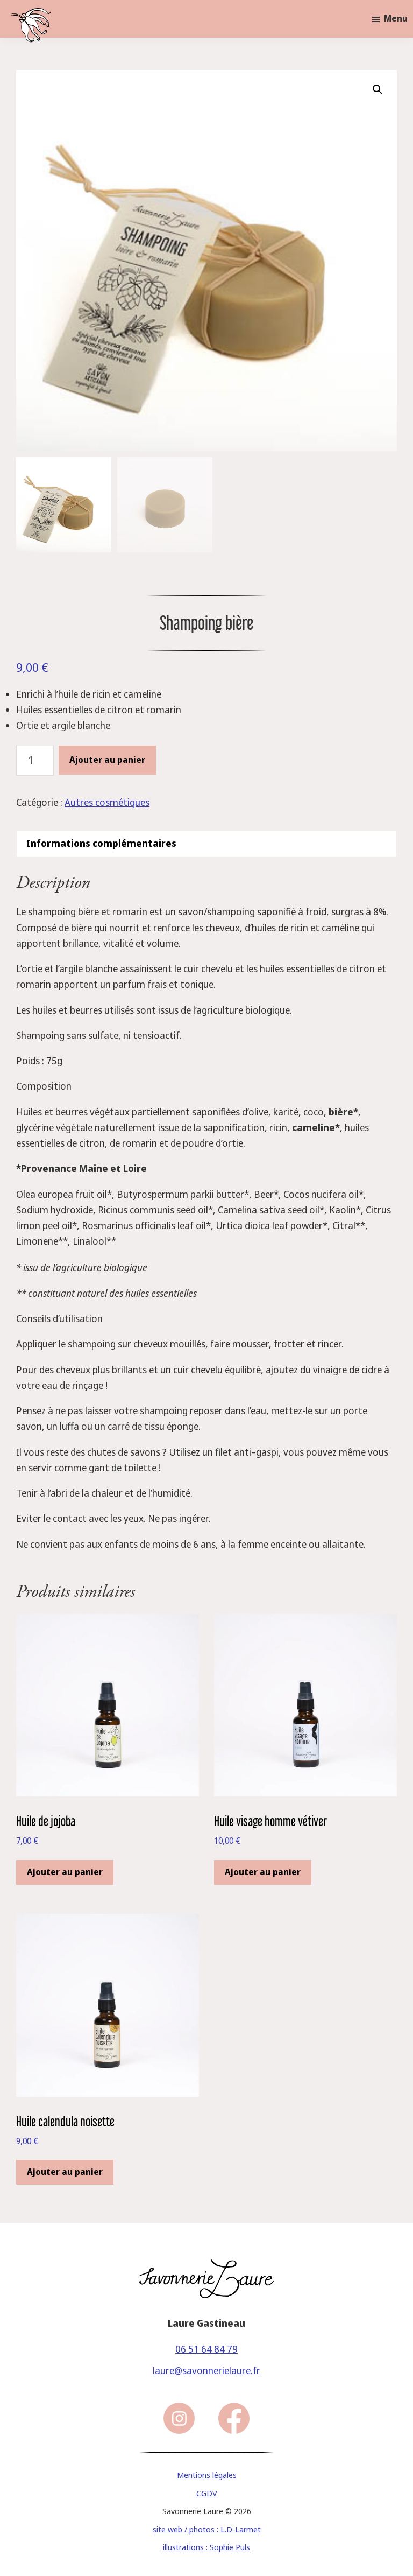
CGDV (207, 2494)
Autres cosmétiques (107, 803)
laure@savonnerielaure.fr (206, 2371)
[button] (378, 89)
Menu (396, 19)
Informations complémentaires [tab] (101, 844)
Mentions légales (207, 2475)
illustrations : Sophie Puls (206, 2547)
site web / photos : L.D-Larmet (207, 2530)
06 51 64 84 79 (206, 2349)
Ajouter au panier (107, 760)
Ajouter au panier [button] (65, 1872)
